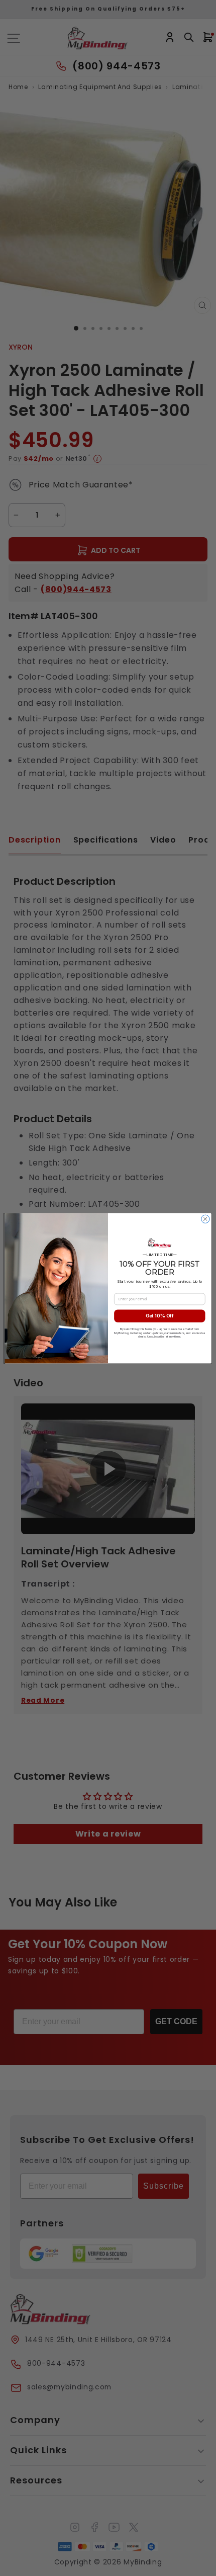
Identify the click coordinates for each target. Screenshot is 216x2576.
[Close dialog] (205, 1219)
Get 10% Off (160, 1316)
